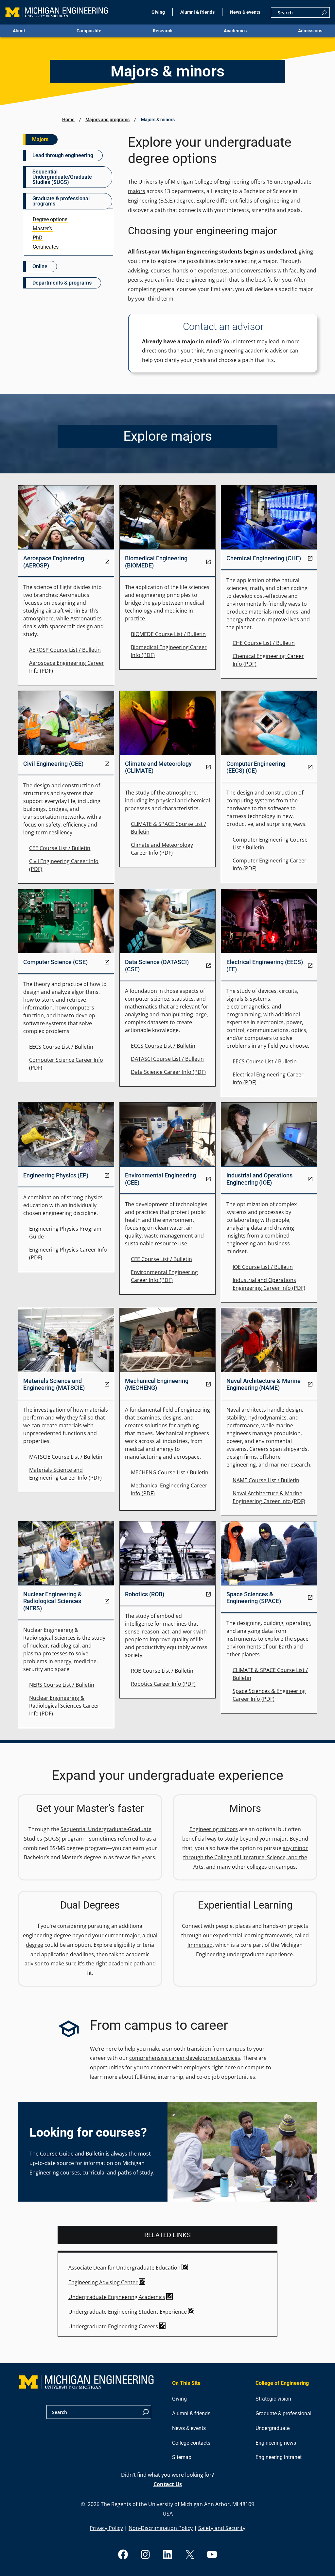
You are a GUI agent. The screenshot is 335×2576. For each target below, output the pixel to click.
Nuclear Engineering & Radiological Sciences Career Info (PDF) (64, 1706)
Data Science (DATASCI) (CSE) (157, 965)
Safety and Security (222, 2528)
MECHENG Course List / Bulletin (170, 1472)
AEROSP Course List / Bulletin (65, 650)
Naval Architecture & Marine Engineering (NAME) (264, 1384)
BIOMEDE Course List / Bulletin (168, 634)
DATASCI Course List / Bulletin (167, 1059)
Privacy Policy (106, 2528)
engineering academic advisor (251, 351)
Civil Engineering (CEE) (53, 764)
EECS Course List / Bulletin (61, 1047)
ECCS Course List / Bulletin (163, 1046)
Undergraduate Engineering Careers (113, 2326)
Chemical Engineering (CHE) (264, 558)
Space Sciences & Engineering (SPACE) (254, 1598)
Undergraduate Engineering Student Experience (128, 2312)
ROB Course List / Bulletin (162, 1671)
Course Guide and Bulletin (72, 2154)
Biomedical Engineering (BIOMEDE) (156, 562)
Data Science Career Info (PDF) (168, 1072)
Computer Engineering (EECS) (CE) (256, 767)
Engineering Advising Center (103, 2282)
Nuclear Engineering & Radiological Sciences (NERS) (53, 1601)
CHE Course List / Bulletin (264, 643)
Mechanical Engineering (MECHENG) (157, 1384)
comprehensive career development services (185, 2058)
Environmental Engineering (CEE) (160, 1179)
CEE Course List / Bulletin (60, 848)
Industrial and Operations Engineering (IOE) (259, 1179)
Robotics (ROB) (145, 1594)
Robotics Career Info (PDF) (163, 1684)
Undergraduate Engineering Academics (117, 2297)
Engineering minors (214, 1829)
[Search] (324, 12)
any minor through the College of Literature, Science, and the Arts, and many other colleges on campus (246, 1858)
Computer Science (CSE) (55, 962)
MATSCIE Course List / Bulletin (66, 1457)
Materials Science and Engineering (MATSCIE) (54, 1384)
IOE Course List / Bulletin (263, 1267)
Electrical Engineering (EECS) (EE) (265, 965)
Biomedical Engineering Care (166, 647)
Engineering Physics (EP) (56, 1175)
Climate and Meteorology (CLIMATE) (158, 767)
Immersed (200, 1945)
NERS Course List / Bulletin (62, 1685)
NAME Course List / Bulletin (266, 1480)
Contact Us (168, 2484)
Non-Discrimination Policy (161, 2528)
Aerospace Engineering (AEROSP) (54, 562)
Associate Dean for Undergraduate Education (124, 2268)
